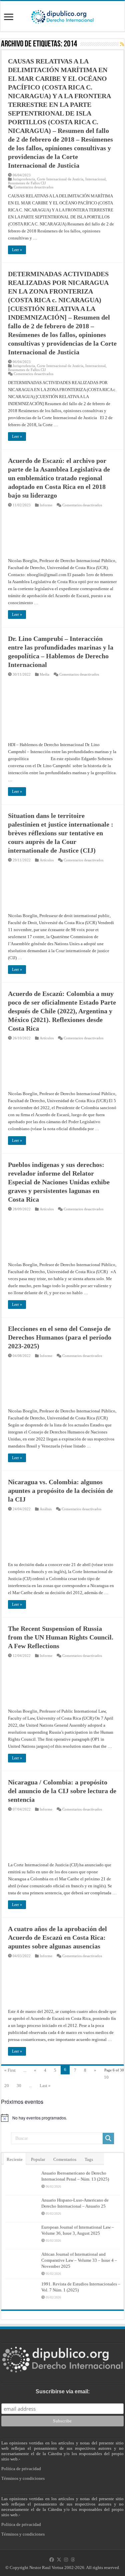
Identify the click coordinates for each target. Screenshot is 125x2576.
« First (10, 2070)
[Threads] (73, 2560)
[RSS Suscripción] (122, 44)
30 (19, 2086)
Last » (45, 2086)
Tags (89, 2159)
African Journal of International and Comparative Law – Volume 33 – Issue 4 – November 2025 (79, 2260)
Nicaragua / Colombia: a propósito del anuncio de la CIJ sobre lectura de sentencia (62, 1791)
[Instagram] (66, 2560)
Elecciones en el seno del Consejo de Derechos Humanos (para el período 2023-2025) (60, 1337)
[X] (59, 2560)
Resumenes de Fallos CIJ (27, 183)
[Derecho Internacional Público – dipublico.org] (62, 16)
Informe (46, 505)
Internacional (95, 179)
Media (44, 674)
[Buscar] (108, 2138)
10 (106, 2077)
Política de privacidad (21, 2469)
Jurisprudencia (24, 179)
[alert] (62, 2118)
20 (7, 2086)
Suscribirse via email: (63, 2391)
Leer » (17, 250)
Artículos (47, 860)
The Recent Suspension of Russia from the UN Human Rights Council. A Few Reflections (61, 1637)
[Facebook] (52, 2560)
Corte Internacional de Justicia (60, 179)
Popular (38, 2159)
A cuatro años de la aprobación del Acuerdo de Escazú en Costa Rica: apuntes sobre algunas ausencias (57, 1937)
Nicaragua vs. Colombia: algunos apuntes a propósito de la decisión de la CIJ (60, 1491)
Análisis (46, 1509)
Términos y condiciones (23, 2478)
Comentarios (65, 2159)
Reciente (15, 2159)
